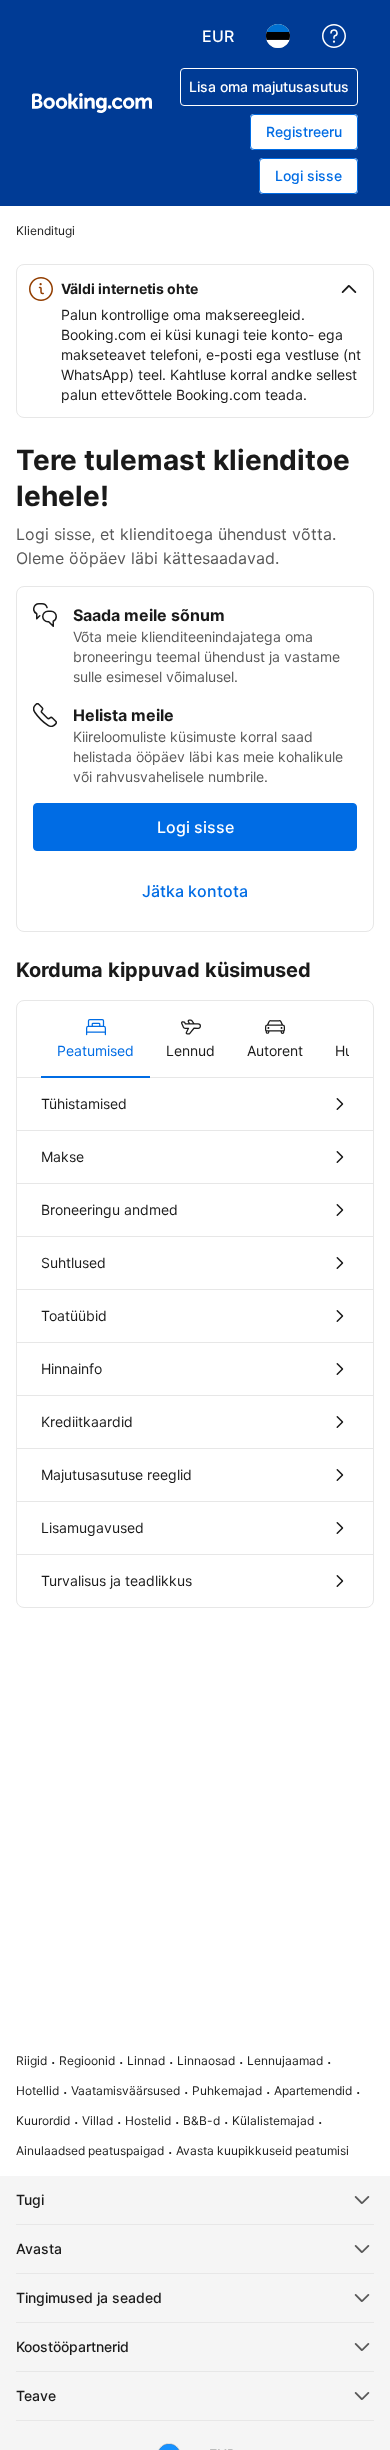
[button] (195, 289)
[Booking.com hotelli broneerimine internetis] (92, 103)
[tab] (95, 1039)
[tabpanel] (195, 1342)
